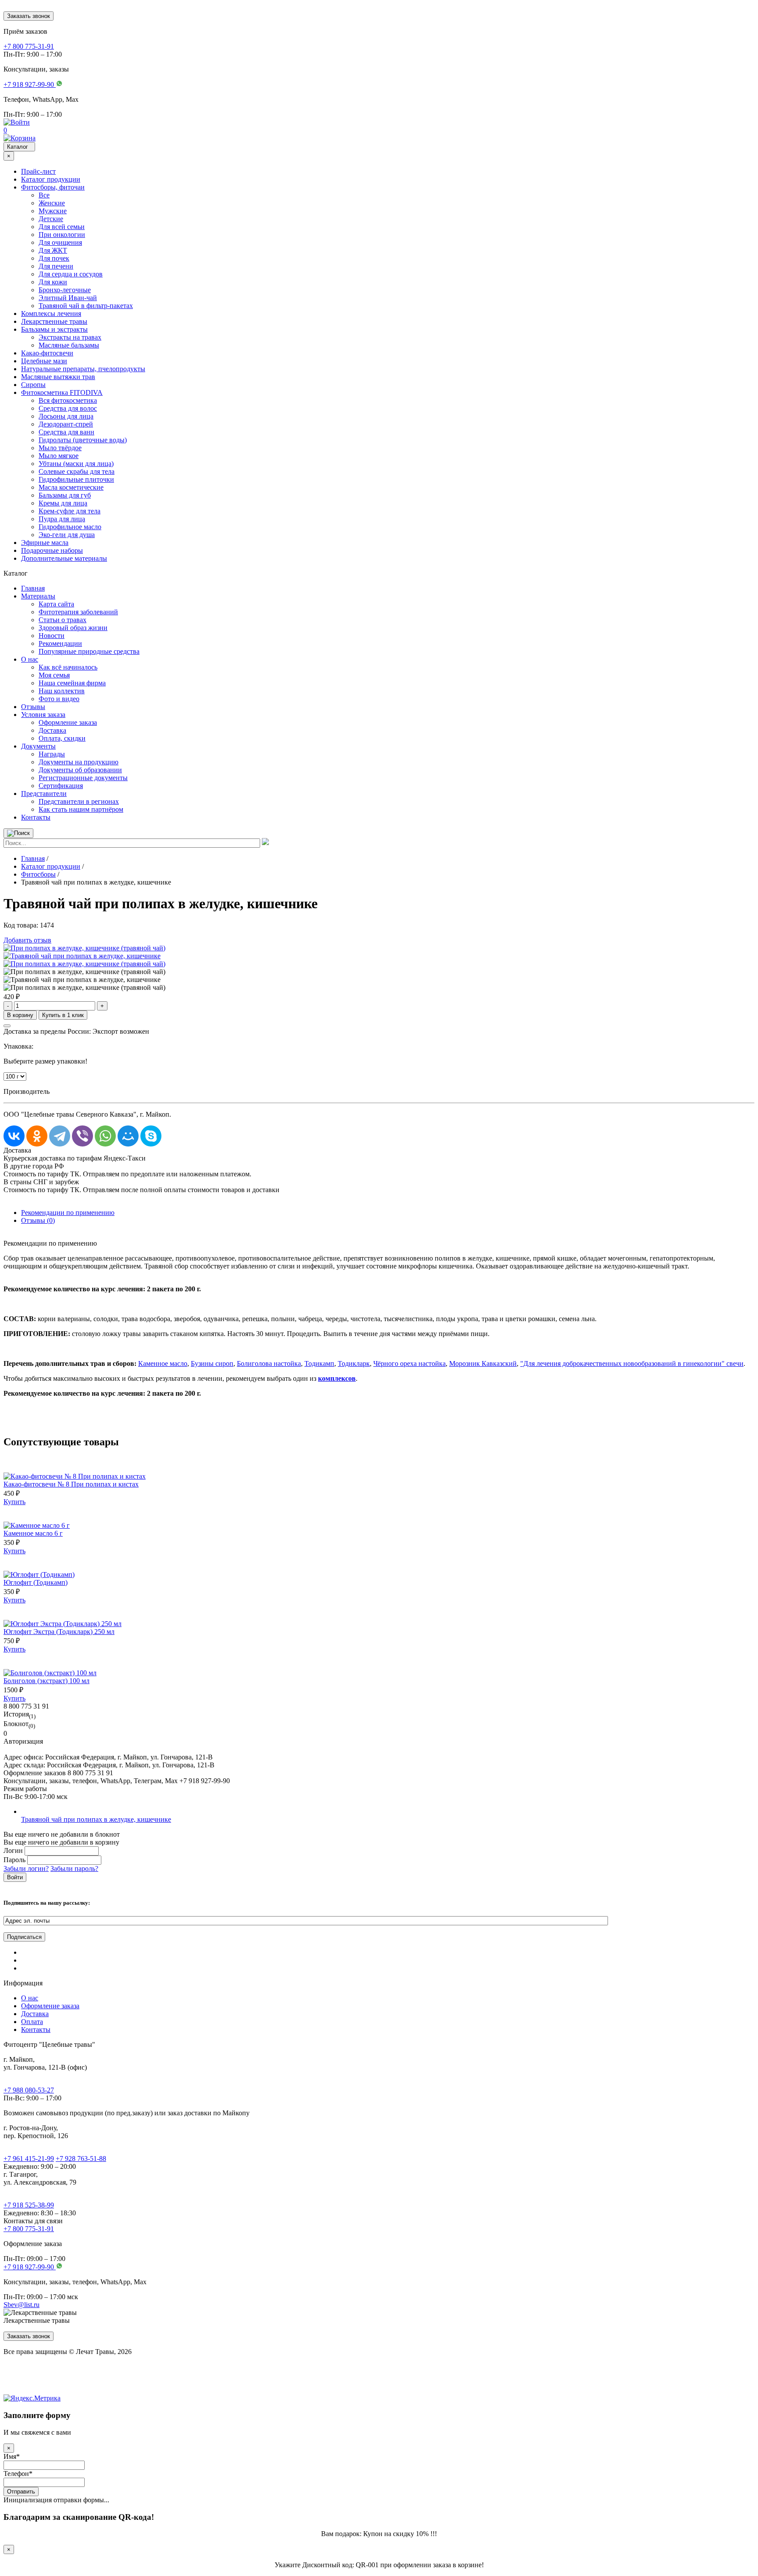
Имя (12, 2456)
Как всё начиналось (68, 667)
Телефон (18, 2474)
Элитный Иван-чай (68, 298)
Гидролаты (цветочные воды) (83, 440)
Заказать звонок (29, 16)
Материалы (38, 596)
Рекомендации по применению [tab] (68, 1213)
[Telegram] (60, 1136)
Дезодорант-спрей (66, 424)
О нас (30, 659)
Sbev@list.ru (21, 2305)
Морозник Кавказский (483, 1363)
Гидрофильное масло (70, 527)
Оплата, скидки (62, 738)
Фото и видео (59, 699)
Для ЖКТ (53, 250)
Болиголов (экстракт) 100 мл (46, 1681)
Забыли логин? (26, 1868)
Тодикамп (319, 1363)
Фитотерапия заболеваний (78, 612)
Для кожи (53, 282)
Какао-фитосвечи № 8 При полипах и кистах (71, 1484)
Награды (52, 754)
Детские (51, 219)
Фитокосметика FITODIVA (62, 392)
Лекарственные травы (54, 321)
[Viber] (82, 1136)
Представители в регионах (79, 801)
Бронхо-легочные (65, 290)
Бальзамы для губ (65, 495)
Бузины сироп (212, 1363)
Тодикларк (354, 1363)
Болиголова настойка (269, 1363)
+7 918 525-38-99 (29, 2205)
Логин (13, 1850)
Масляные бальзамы (69, 345)
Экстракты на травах (70, 337)
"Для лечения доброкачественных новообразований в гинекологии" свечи (632, 1363)
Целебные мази (44, 361)
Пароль (14, 1860)
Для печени (56, 266)
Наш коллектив (62, 691)
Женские (52, 203)
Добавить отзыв (27, 940)
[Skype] (151, 1136)
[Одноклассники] (37, 1136)
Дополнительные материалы (64, 558)
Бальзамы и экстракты (54, 329)
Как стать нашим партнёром (81, 809)
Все (44, 195)
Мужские (53, 211)
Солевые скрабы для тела (77, 471)
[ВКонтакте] (14, 1136)
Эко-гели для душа (67, 535)
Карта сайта (56, 604)
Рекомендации (60, 643)
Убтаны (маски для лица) (76, 464)
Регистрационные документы (83, 778)
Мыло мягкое (59, 456)
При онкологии (62, 235)
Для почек (54, 258)
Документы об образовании (80, 770)
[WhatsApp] (105, 1136)
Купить (14, 1502)
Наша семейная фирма (72, 683)
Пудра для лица (62, 519)
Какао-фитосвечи (47, 353)
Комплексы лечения (51, 313)
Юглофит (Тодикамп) (36, 1582)
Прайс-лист (38, 171)
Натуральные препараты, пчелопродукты (83, 369)
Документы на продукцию (79, 762)
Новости (52, 636)
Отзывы (33, 707)
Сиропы (33, 385)
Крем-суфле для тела (70, 511)
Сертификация (61, 786)
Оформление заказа (68, 722)
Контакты (36, 817)
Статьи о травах (63, 620)
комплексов (337, 1378)
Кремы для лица (63, 503)
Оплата (32, 2022)
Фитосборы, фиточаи (53, 187)
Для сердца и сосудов (71, 274)
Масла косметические (71, 487)
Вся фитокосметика (68, 400)
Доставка (52, 730)
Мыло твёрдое (60, 448)
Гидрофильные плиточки (76, 479)
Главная (33, 588)
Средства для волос (68, 408)
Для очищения (60, 242)
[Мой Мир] (128, 1136)
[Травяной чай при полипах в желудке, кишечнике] (82, 956)
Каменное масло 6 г (33, 1533)
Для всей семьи (62, 227)
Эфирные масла (45, 543)
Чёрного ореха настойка (409, 1363)
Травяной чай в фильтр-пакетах (86, 306)
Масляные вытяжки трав (58, 377)
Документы (38, 746)
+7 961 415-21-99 (29, 2159)
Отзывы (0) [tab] (38, 1220)
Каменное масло (163, 1363)
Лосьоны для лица (66, 416)
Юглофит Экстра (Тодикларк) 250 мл (59, 1632)
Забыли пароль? (74, 1868)
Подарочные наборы (52, 550)
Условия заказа (43, 715)
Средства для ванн (66, 432)
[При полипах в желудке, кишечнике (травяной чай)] (84, 948)
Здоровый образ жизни (73, 628)
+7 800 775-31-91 (29, 2229)
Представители (44, 794)
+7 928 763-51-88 (81, 2159)
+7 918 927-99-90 (30, 2267)
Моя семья (54, 675)
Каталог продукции (51, 179)
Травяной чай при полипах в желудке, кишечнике (96, 1819)
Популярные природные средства (89, 651)
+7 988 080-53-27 (29, 2090)
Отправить (21, 2492)
